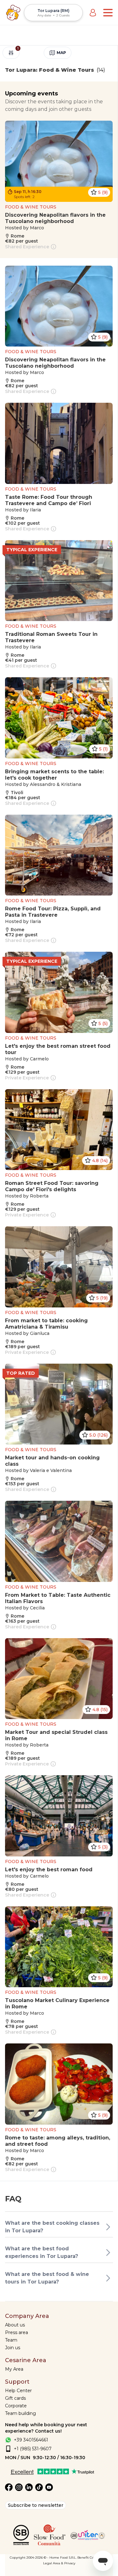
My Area (14, 2369)
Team (11, 2340)
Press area (17, 2332)
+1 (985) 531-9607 (33, 2449)
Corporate (16, 2406)
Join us (13, 2348)
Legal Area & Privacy (59, 2563)
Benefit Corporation (93, 2558)
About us (15, 2325)
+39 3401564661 (31, 2440)
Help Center (18, 2391)
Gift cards (15, 2398)
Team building (20, 2413)
